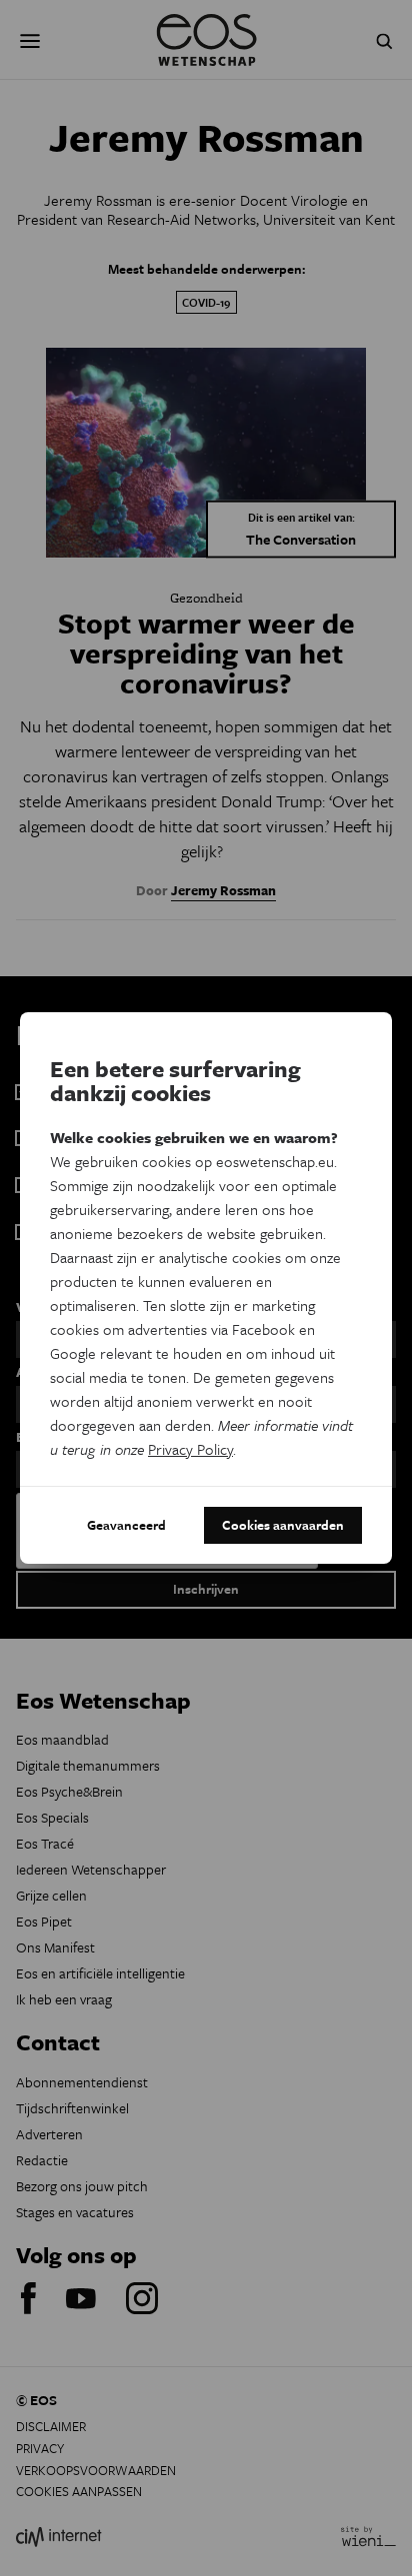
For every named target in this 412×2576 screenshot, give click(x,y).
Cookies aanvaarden (283, 1525)
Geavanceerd (126, 1525)
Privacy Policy (190, 1449)
